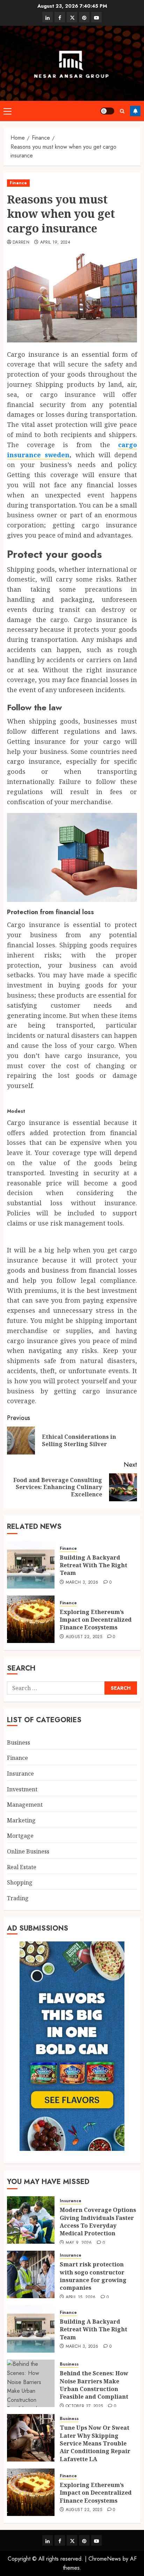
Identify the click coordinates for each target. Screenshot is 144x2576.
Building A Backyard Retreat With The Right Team (93, 1565)
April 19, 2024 (55, 243)
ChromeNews (105, 2559)
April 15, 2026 (81, 2297)
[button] (8, 111)
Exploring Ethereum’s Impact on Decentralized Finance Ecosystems (96, 1620)
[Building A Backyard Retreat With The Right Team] (31, 1565)
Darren (21, 243)
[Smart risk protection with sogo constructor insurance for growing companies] (31, 2274)
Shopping (20, 1882)
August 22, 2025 (84, 1637)
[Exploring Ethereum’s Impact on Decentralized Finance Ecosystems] (31, 1619)
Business (19, 1742)
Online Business (28, 1851)
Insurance (20, 1774)
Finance (18, 183)
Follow (135, 111)
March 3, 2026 (82, 1583)
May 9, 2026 (79, 2243)
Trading (18, 1898)
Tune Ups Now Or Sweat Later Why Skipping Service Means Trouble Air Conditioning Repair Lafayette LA (95, 2443)
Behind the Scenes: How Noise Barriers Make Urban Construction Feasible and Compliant (94, 2385)
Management (25, 1805)
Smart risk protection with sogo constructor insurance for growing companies (93, 2276)
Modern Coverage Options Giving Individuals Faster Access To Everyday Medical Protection (98, 2222)
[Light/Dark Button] (107, 111)
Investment (22, 1789)
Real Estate (22, 1867)
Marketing (21, 1820)
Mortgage (20, 1836)
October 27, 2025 (84, 2406)
